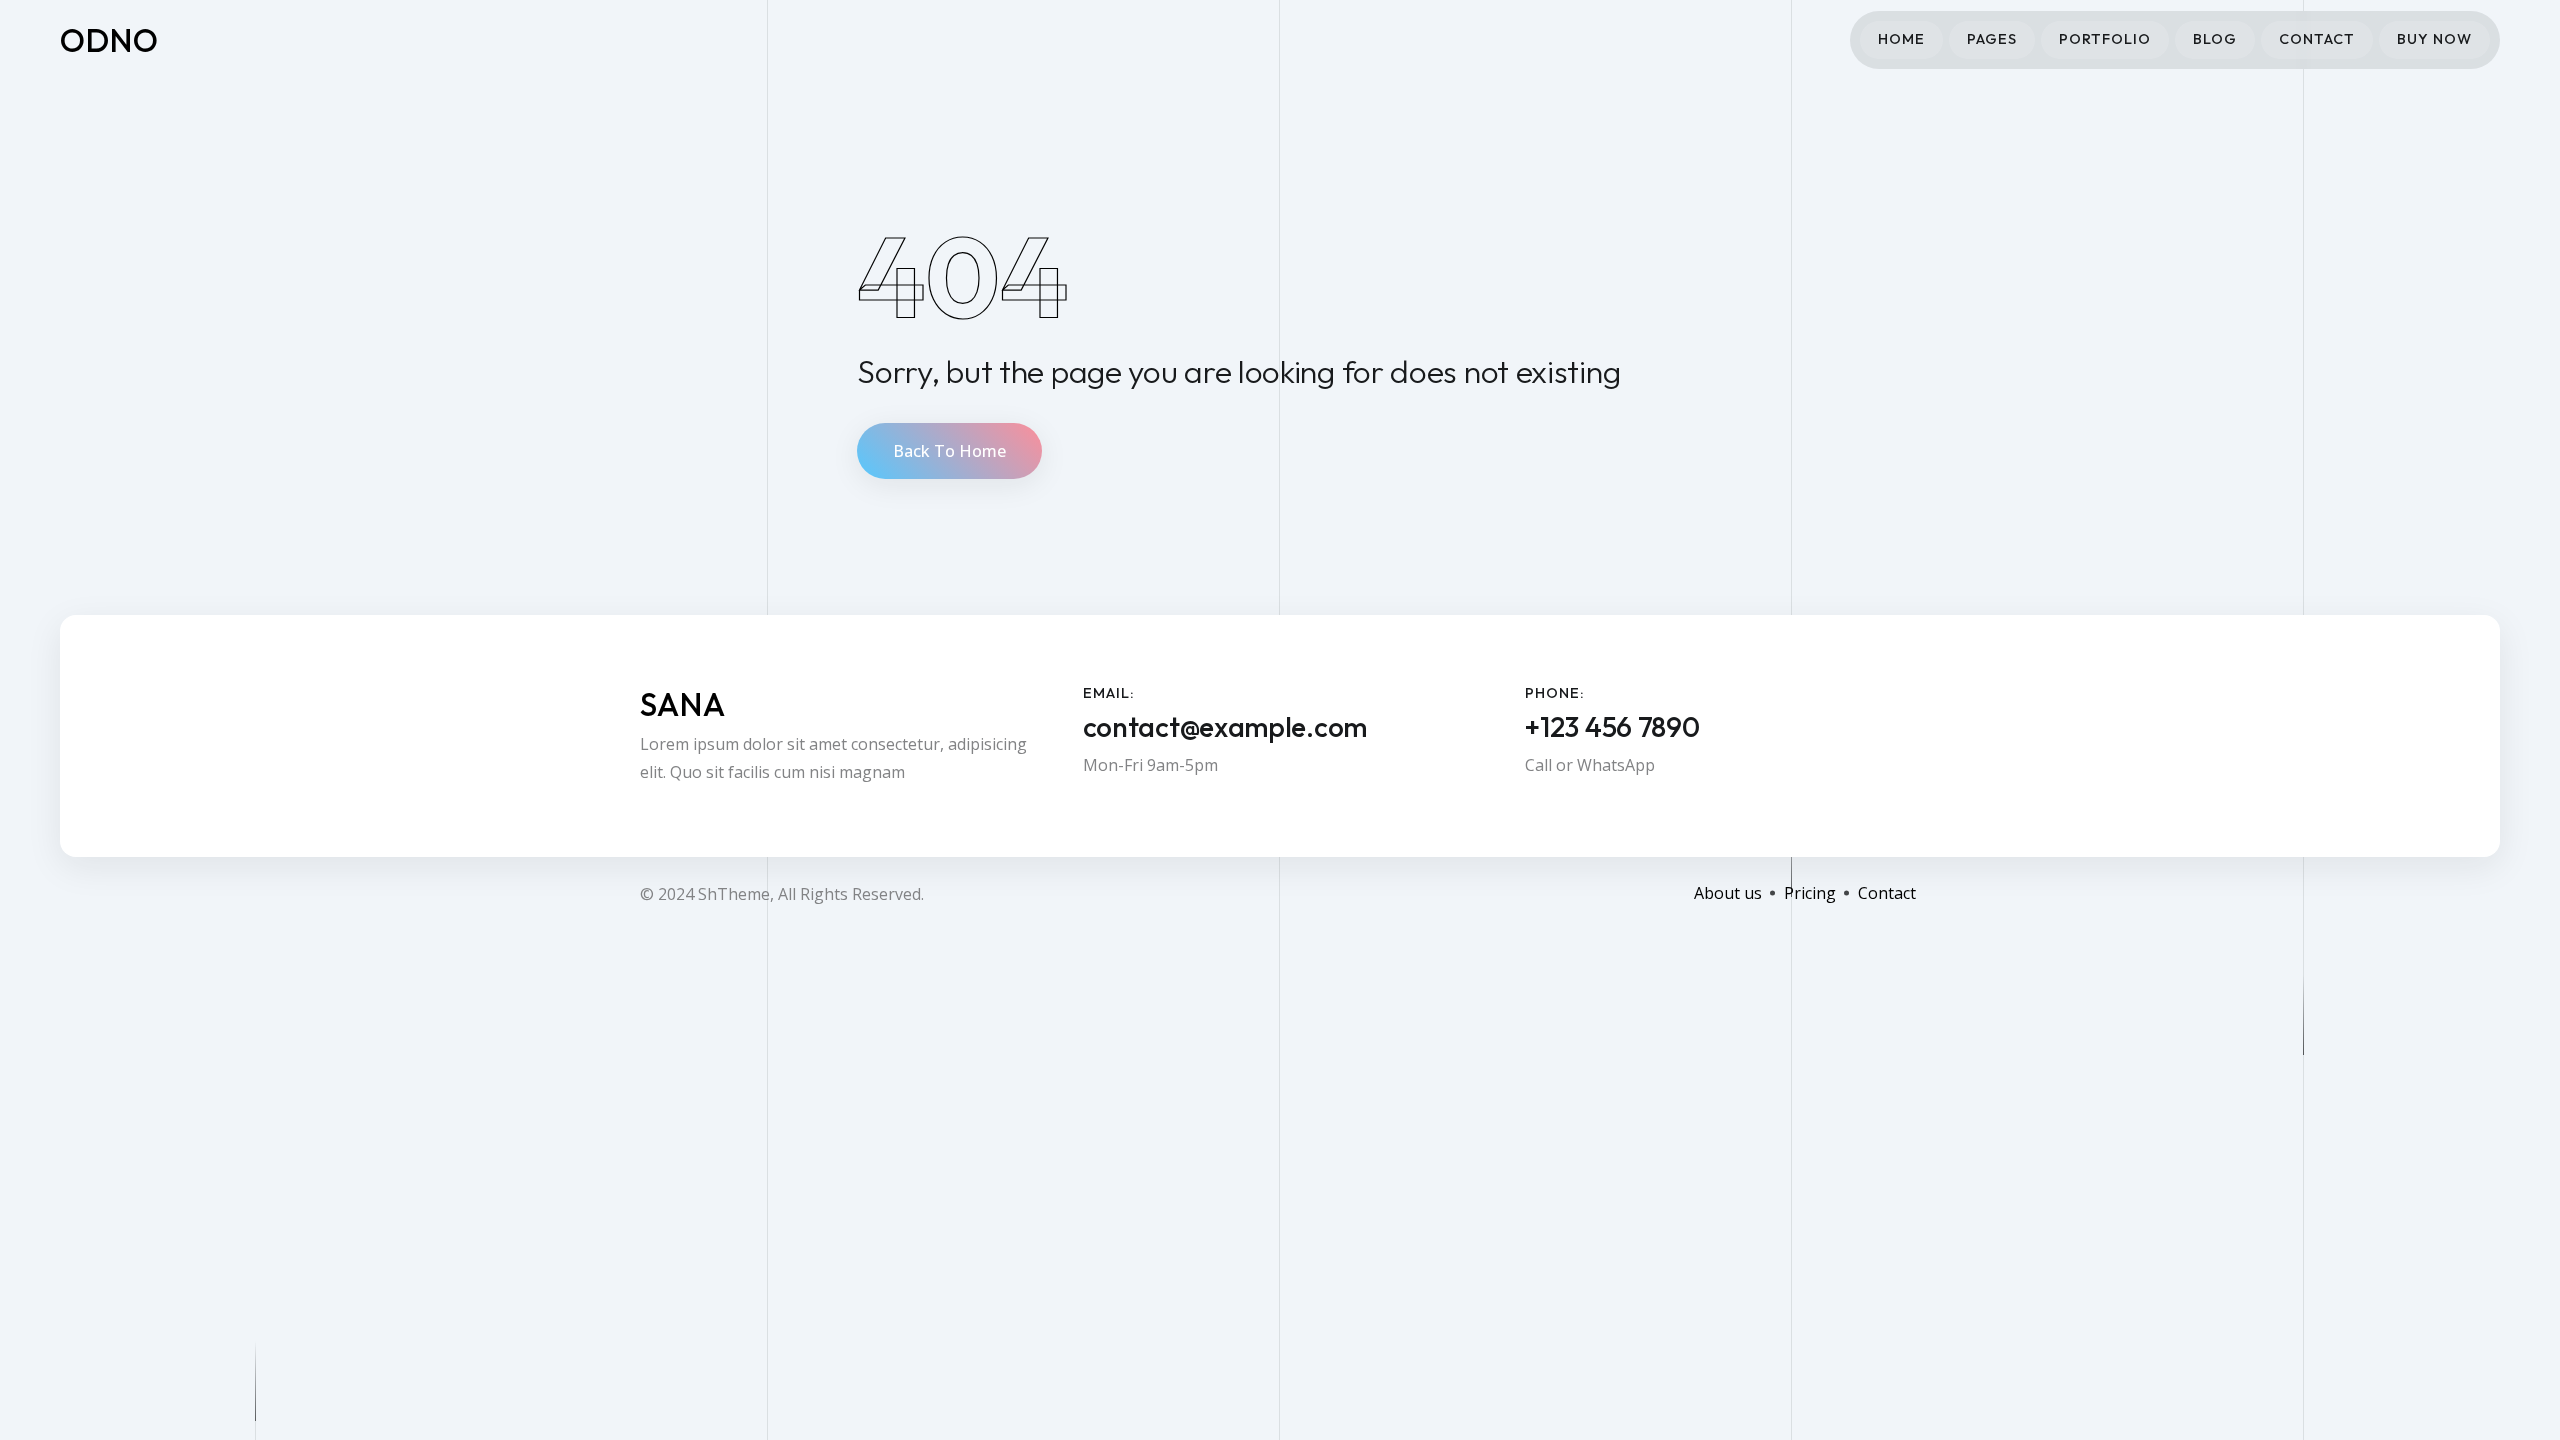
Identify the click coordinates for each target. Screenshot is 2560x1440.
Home (1901, 39)
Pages (1992, 39)
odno (109, 40)
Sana (683, 704)
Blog (2215, 39)
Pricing (1810, 893)
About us (1728, 893)
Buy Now (2434, 39)
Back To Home (949, 451)
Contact (2317, 39)
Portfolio (2105, 39)
